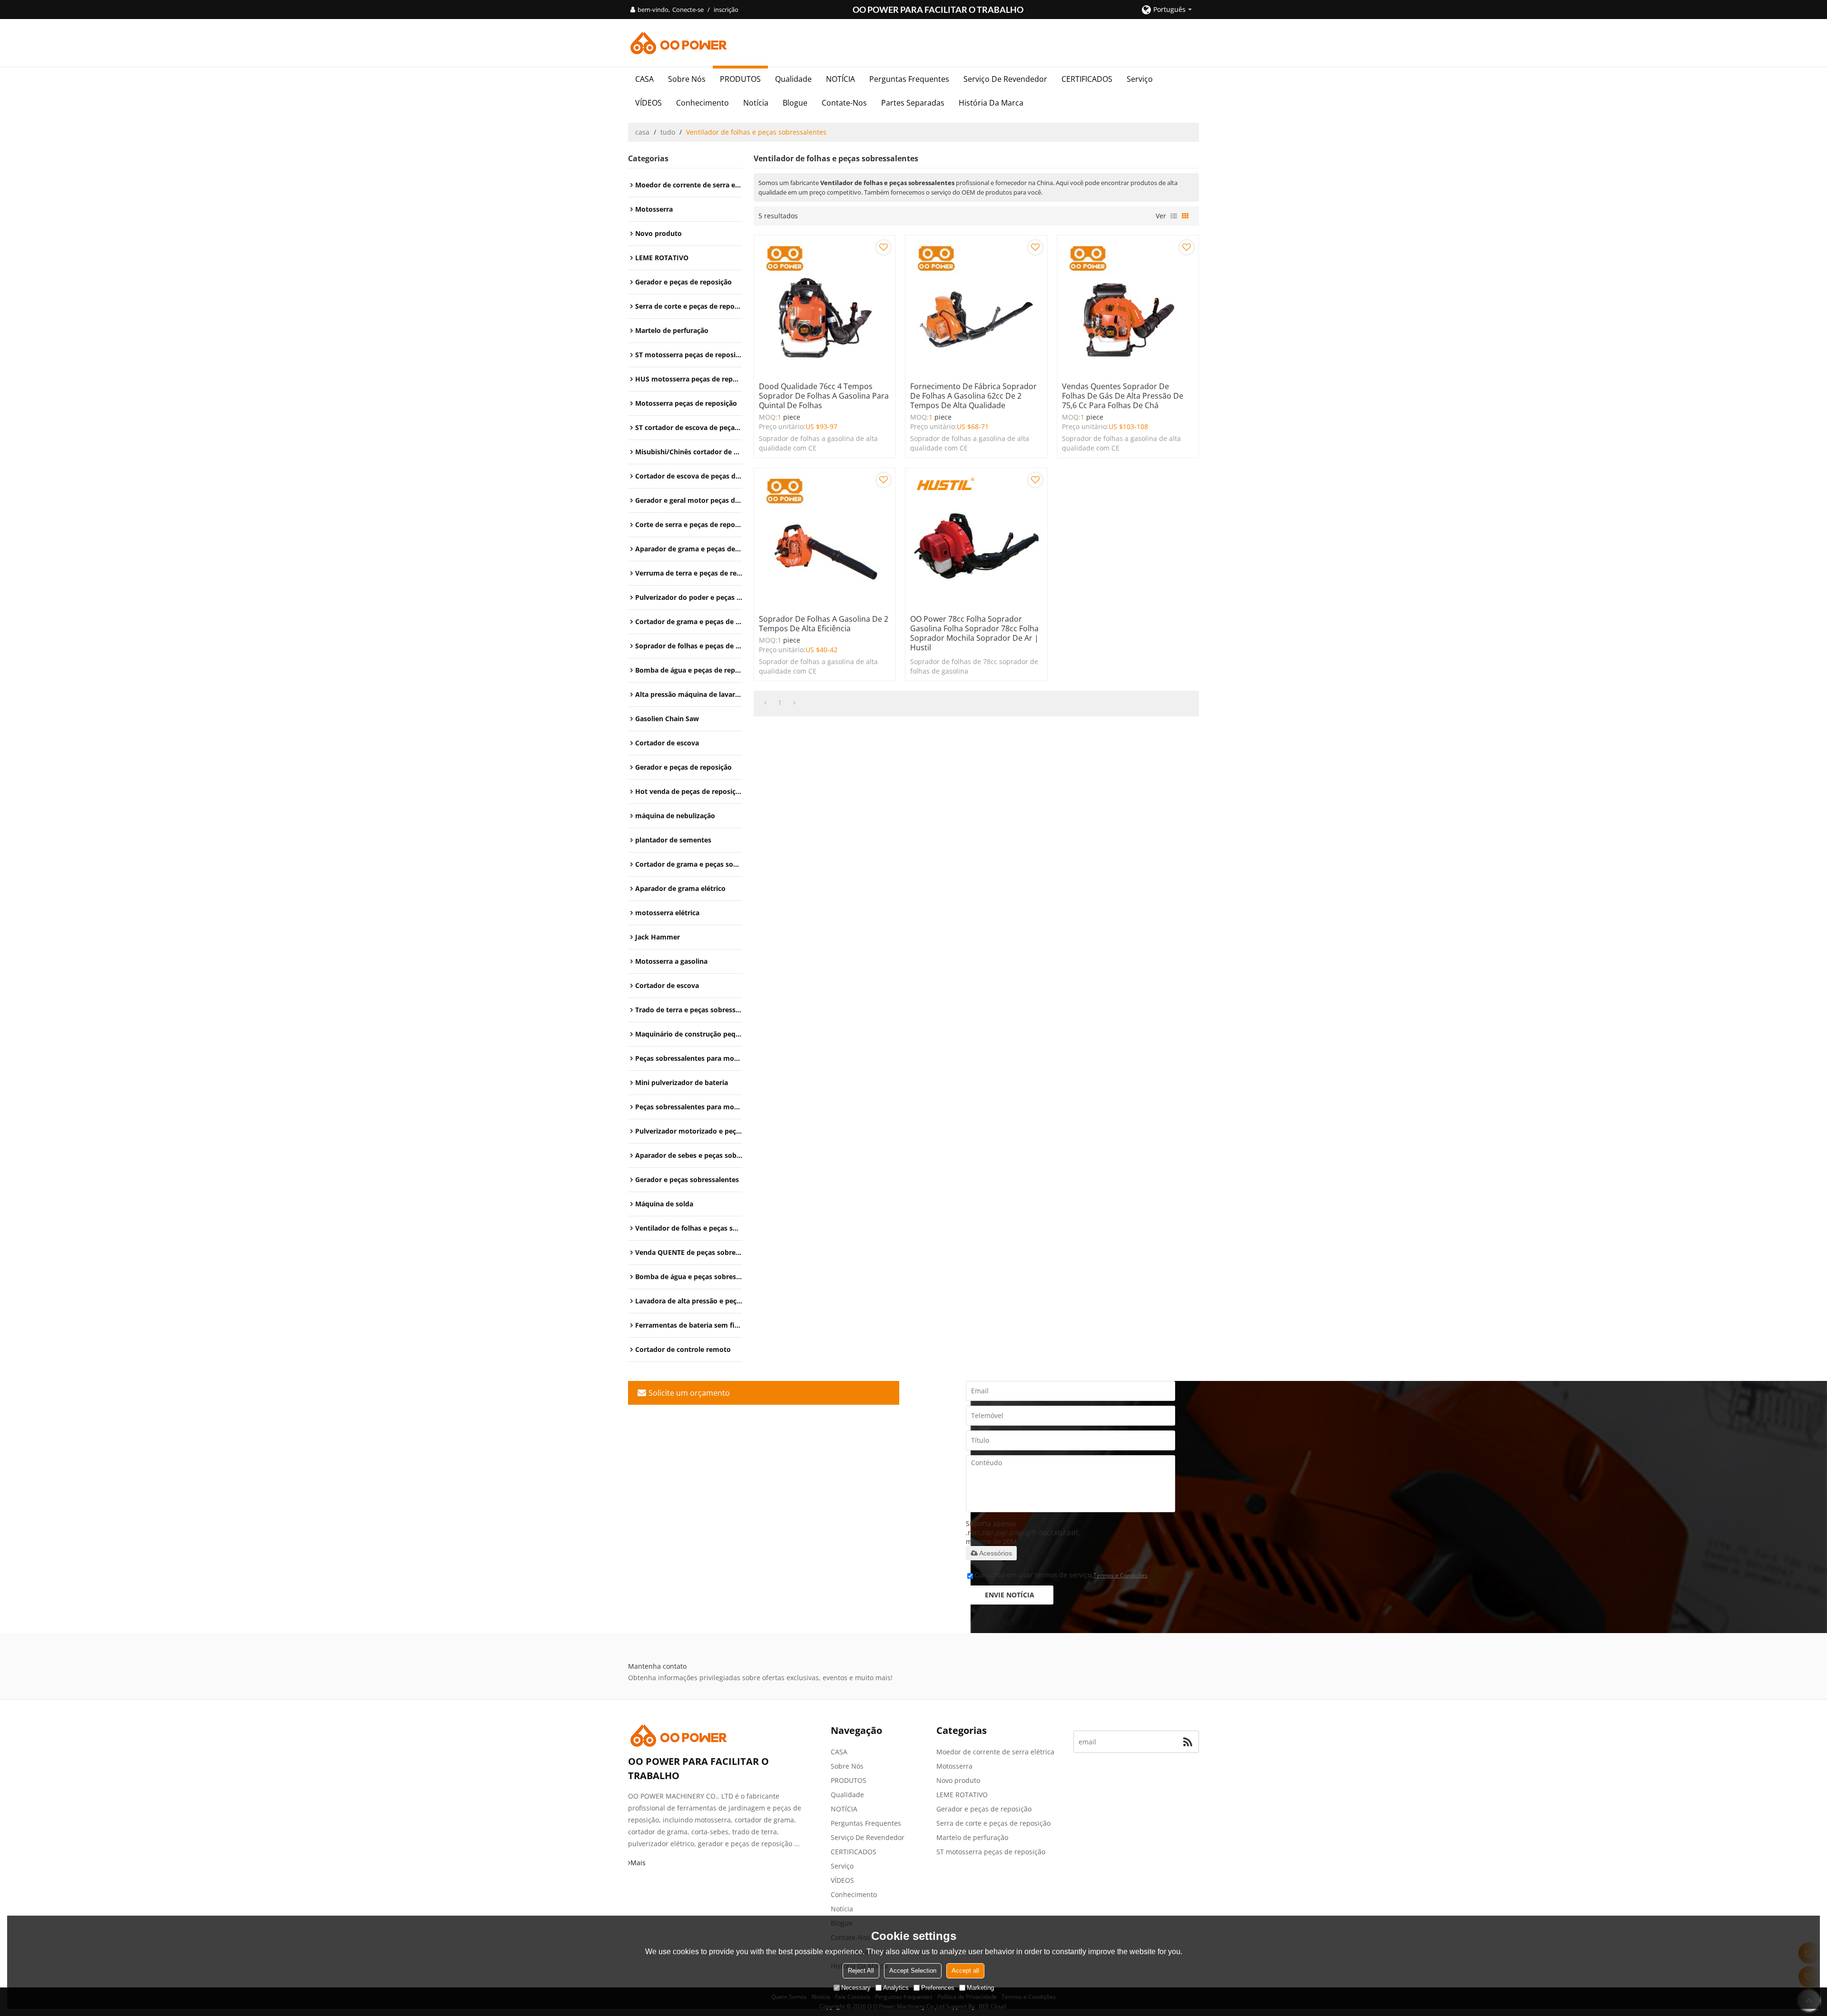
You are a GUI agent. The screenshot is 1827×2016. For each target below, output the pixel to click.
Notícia (756, 103)
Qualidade (793, 79)
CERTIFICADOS (1087, 79)
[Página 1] (765, 703)
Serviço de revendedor (1005, 79)
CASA (644, 79)
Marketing (980, 1988)
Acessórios (996, 1553)
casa (642, 132)
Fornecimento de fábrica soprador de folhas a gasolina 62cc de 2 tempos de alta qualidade (973, 396)
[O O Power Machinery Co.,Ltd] (913, 43)
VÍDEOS (648, 103)
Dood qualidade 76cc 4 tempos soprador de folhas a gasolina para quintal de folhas (824, 396)
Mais (638, 1863)
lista (1174, 216)
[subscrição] (1188, 1742)
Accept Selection (913, 1971)
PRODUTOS (740, 79)
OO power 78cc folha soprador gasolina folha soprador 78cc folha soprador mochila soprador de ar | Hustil (974, 633)
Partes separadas (913, 103)
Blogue (795, 103)
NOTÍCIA (840, 79)
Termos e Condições (1120, 1575)
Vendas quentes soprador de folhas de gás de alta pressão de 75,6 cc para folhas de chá (1123, 396)
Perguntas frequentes (909, 79)
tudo (668, 132)
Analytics (896, 1988)
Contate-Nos (844, 103)
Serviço (1140, 79)
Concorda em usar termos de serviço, (1061, 1575)
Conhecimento (702, 103)
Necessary (856, 1988)
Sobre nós (687, 79)
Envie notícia (1010, 1595)
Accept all (965, 1971)
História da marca (991, 103)
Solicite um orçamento (689, 1393)
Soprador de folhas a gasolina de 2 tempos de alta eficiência (824, 624)
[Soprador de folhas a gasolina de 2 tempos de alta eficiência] (825, 539)
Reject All (861, 1971)
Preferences (938, 1988)
